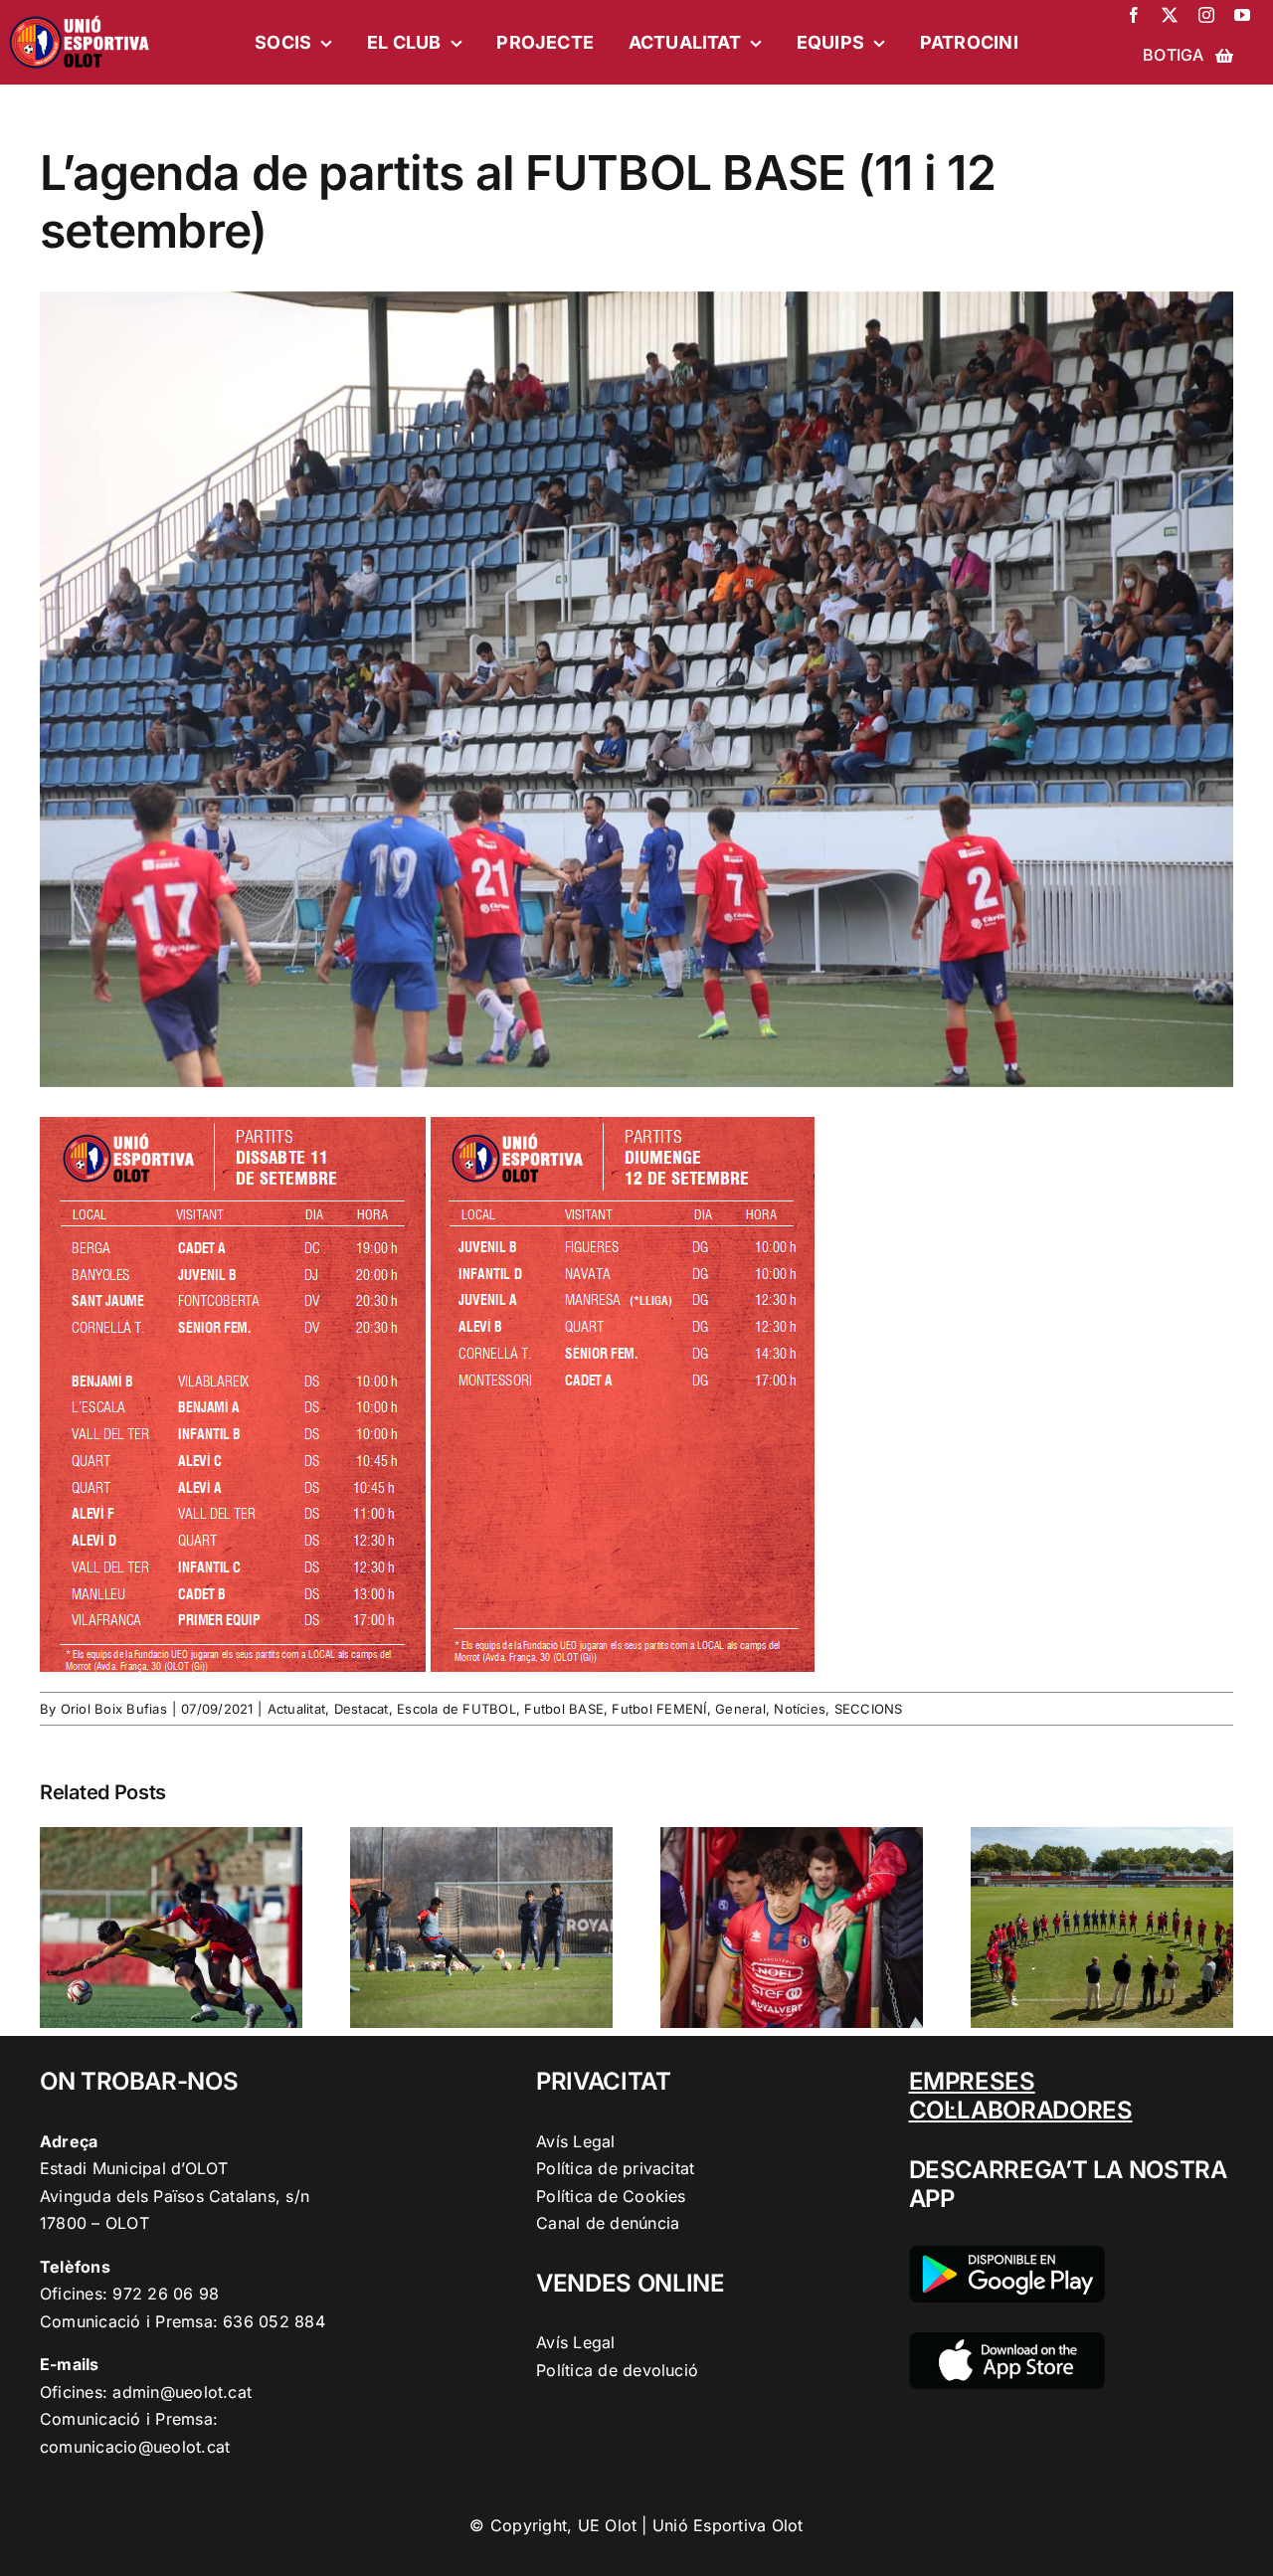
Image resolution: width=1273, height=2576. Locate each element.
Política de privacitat (615, 2168)
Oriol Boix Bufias (114, 1709)
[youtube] (1242, 15)
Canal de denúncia (608, 2223)
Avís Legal (575, 2141)
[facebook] (1134, 15)
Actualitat (296, 1709)
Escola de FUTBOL (456, 1709)
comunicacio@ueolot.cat (135, 2447)
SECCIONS (869, 1709)
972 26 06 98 (166, 2294)
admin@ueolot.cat (182, 2392)
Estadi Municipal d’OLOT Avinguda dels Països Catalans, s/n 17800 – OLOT (175, 2196)
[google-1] (1007, 2254)
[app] (1007, 2340)
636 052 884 (274, 2321)
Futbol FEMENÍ (659, 1709)
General (740, 1709)
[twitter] (1170, 15)
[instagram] (1206, 15)
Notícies (800, 1709)
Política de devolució (617, 2370)
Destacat (362, 1709)
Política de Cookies (611, 2196)
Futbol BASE (564, 1709)
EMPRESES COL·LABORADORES (1021, 2096)
